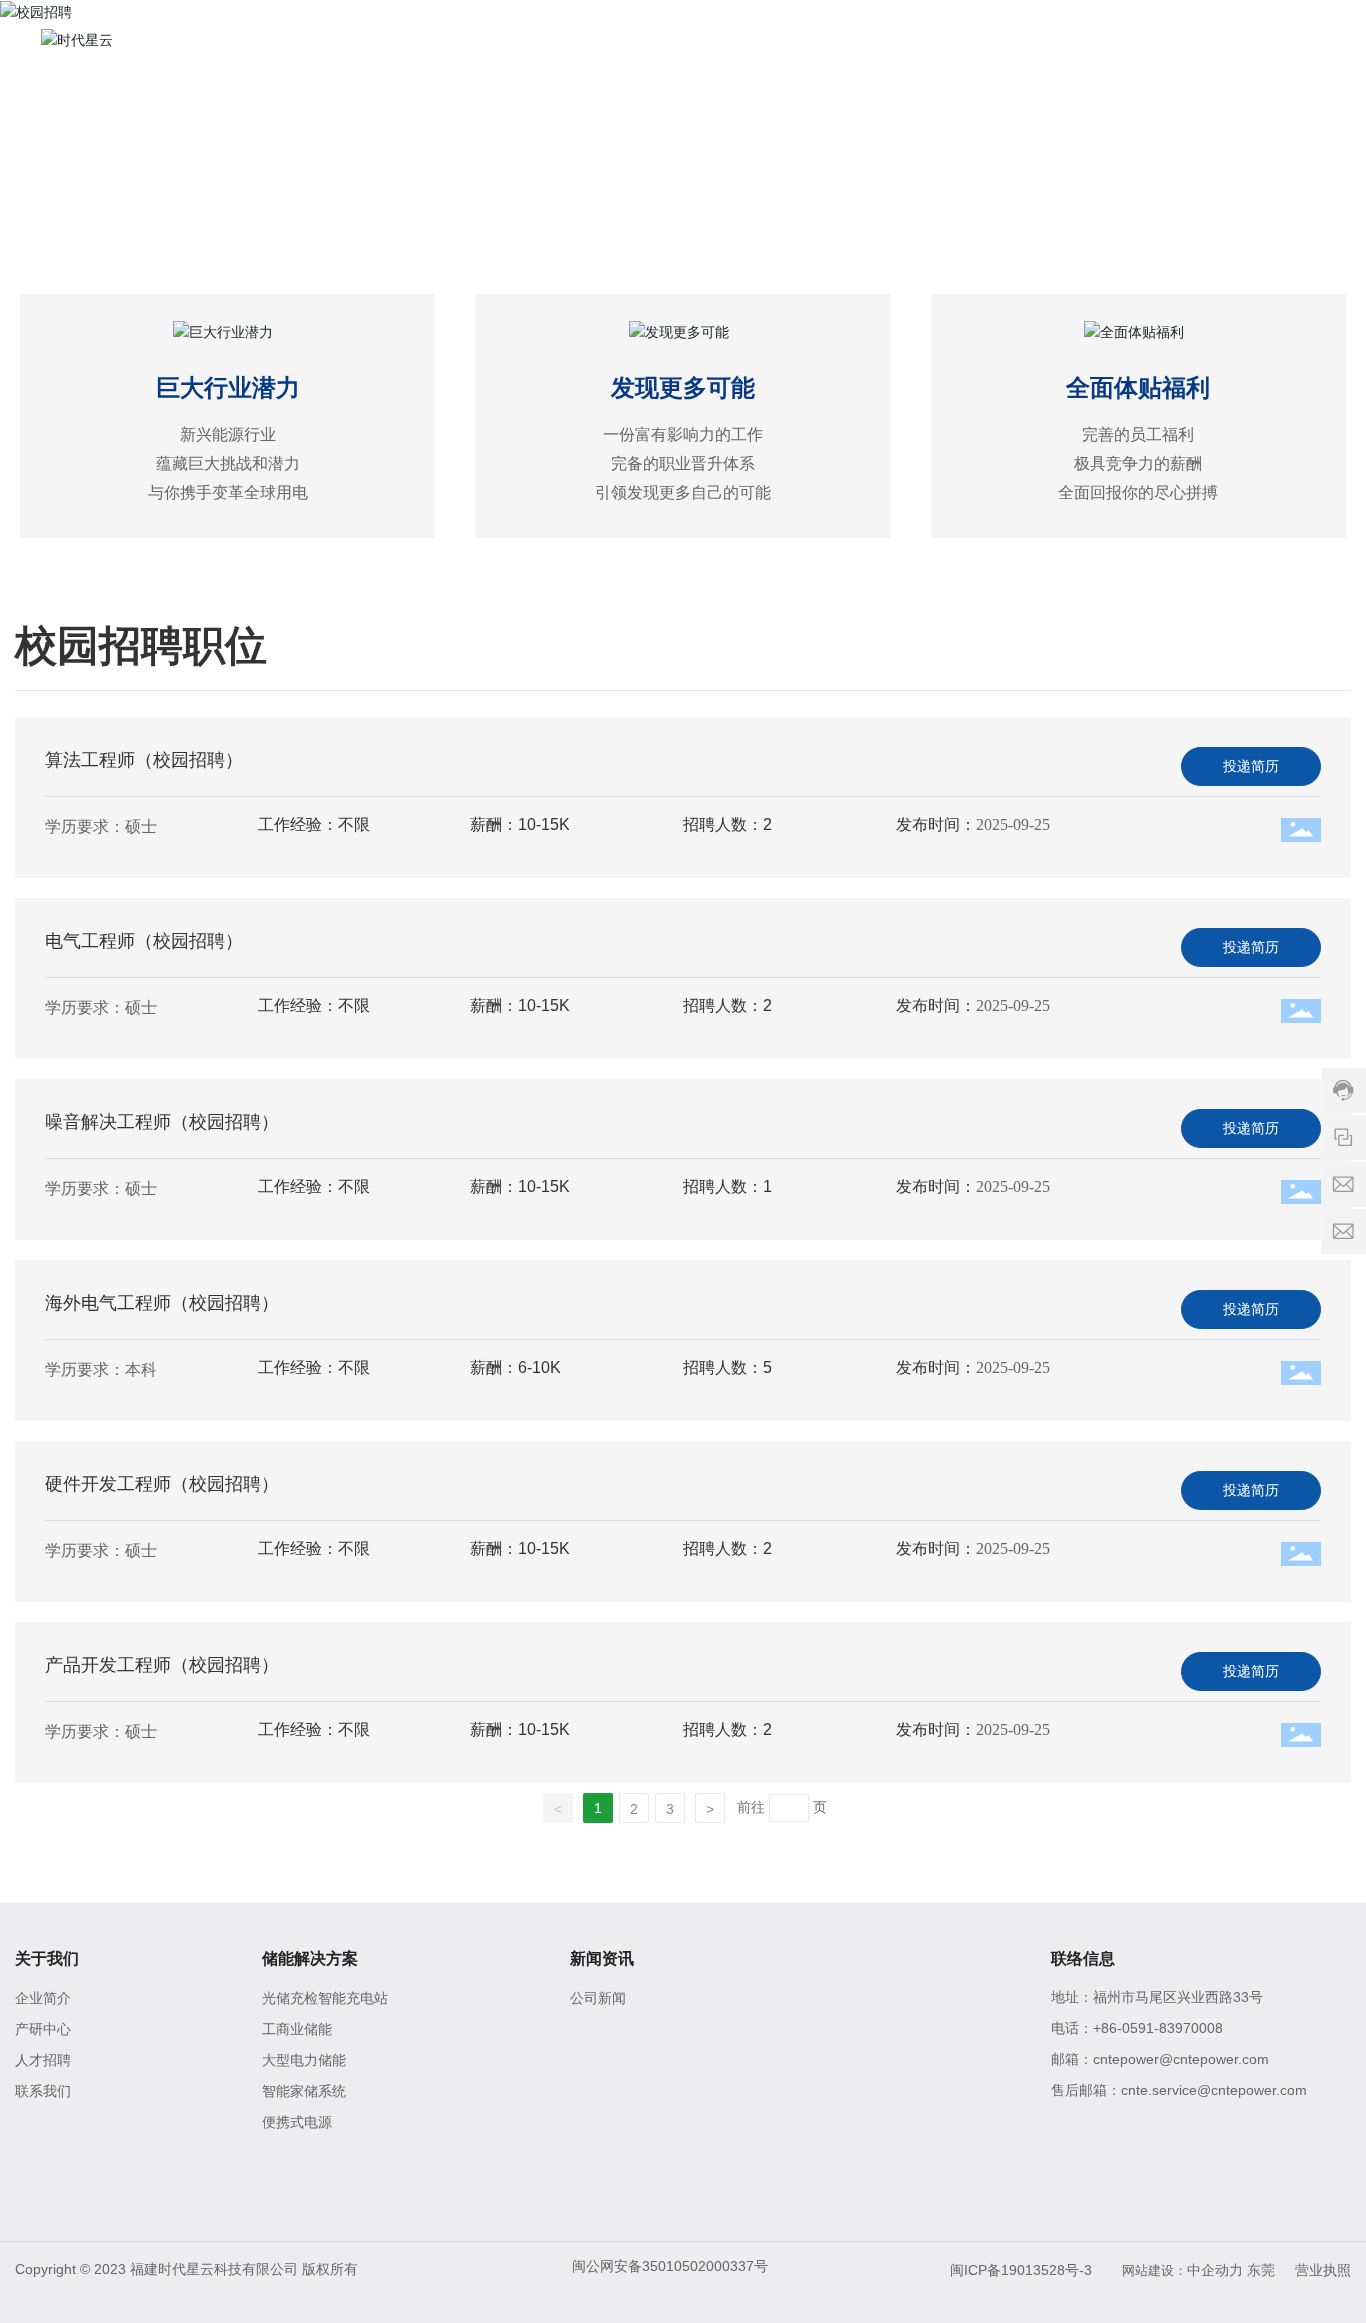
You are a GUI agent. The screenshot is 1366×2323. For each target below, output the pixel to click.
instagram (1163, 2173)
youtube (1118, 2173)
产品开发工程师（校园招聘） (162, 1665)
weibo (1118, 2128)
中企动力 (1215, 2270)
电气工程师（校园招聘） (144, 941)
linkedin (1073, 2173)
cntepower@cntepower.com (1181, 2059)
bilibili (1171, 2128)
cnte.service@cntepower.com (1214, 2090)
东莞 (1261, 2270)
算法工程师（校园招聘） (144, 760)
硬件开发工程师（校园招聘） (162, 1484)
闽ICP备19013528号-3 (1021, 2270)
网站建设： (1154, 2270)
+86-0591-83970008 (1158, 2028)
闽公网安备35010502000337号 (670, 2266)
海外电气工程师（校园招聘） (162, 1303)
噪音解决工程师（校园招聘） (162, 1122)
